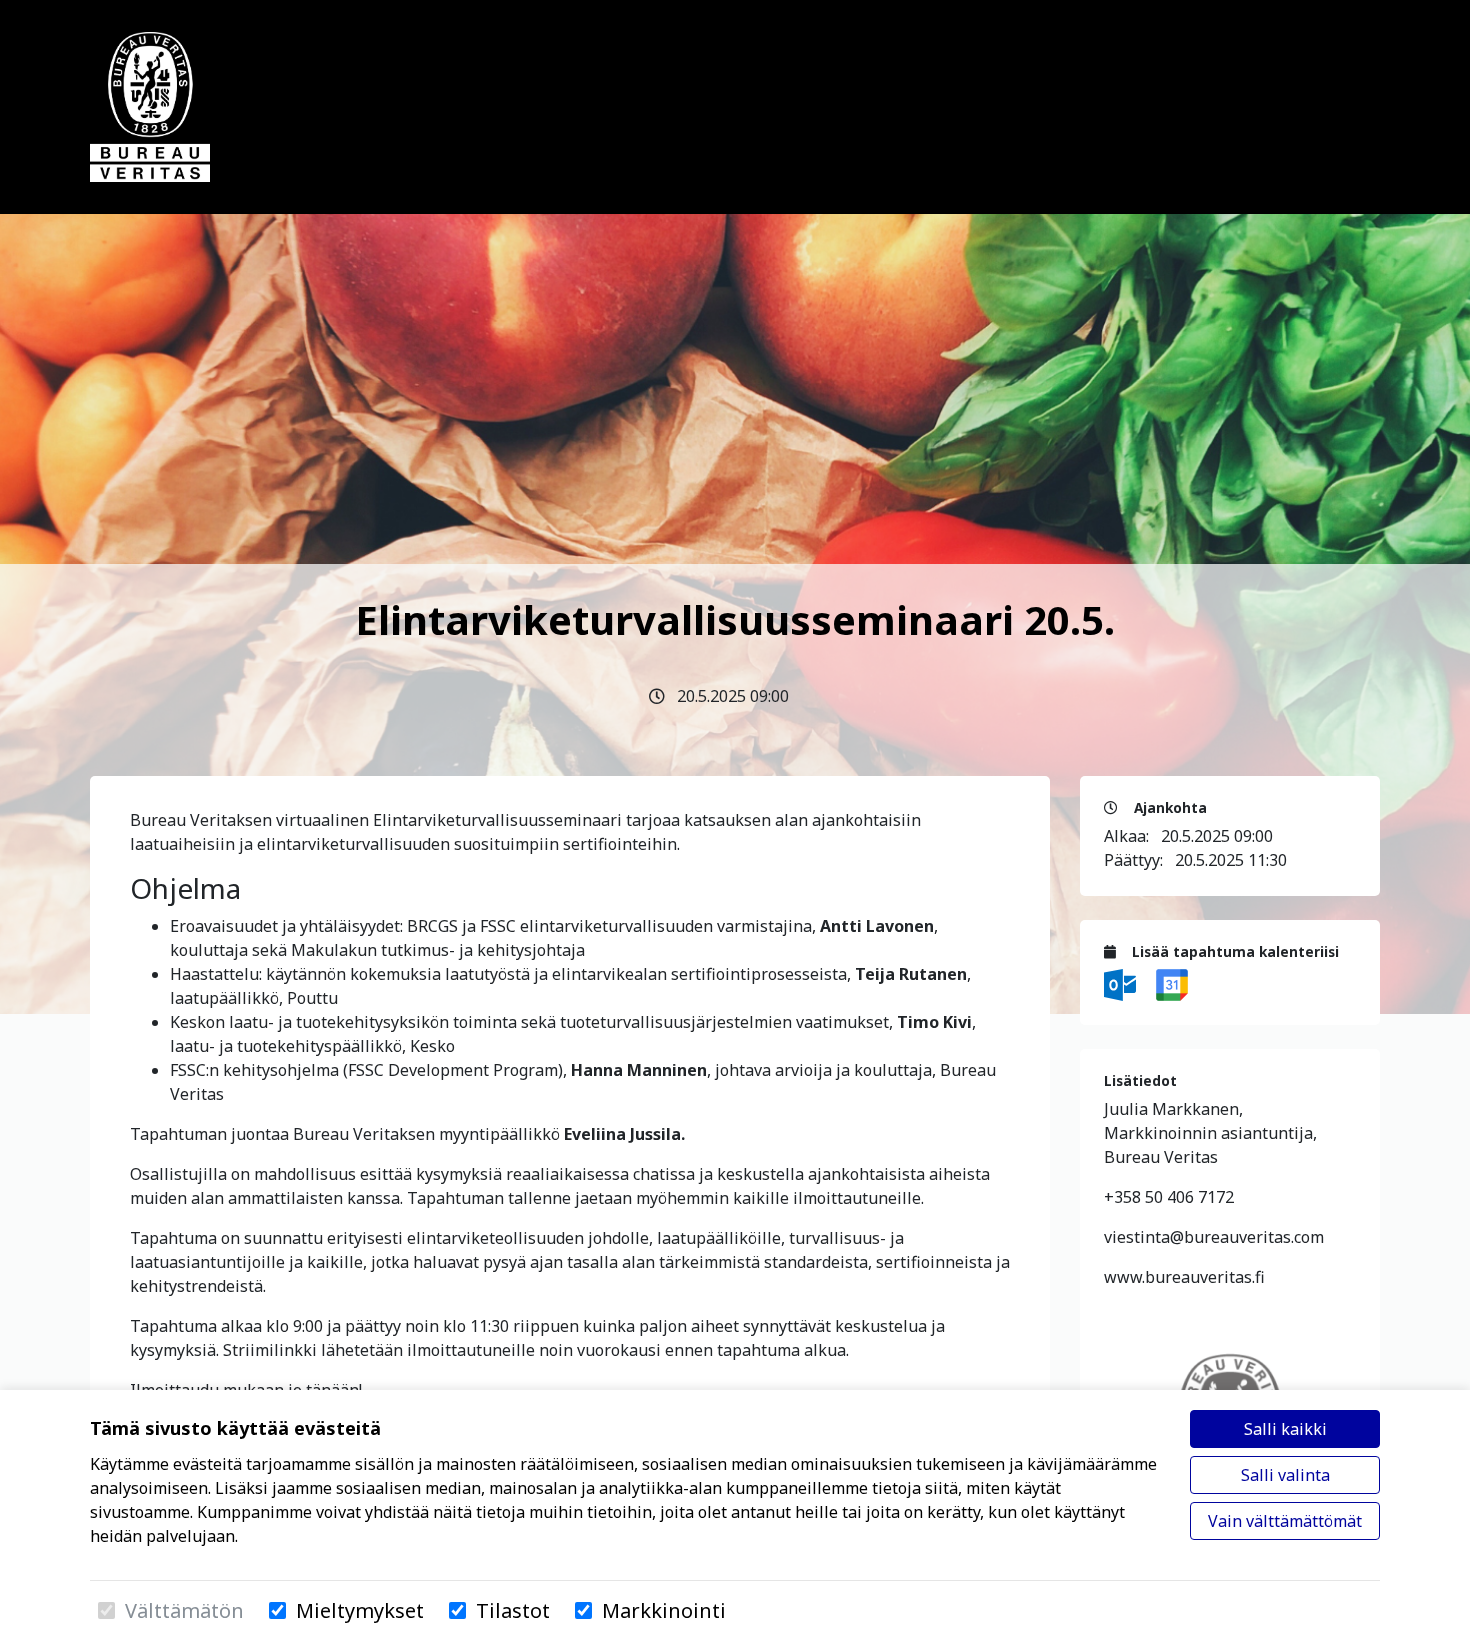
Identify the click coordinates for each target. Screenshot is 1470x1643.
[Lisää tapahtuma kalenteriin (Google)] (1172, 983)
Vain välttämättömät (1285, 1521)
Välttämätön (184, 1610)
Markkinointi (664, 1610)
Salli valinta (1285, 1475)
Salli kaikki (1285, 1429)
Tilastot (513, 1610)
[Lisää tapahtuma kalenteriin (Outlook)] (1122, 983)
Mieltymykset (360, 1610)
